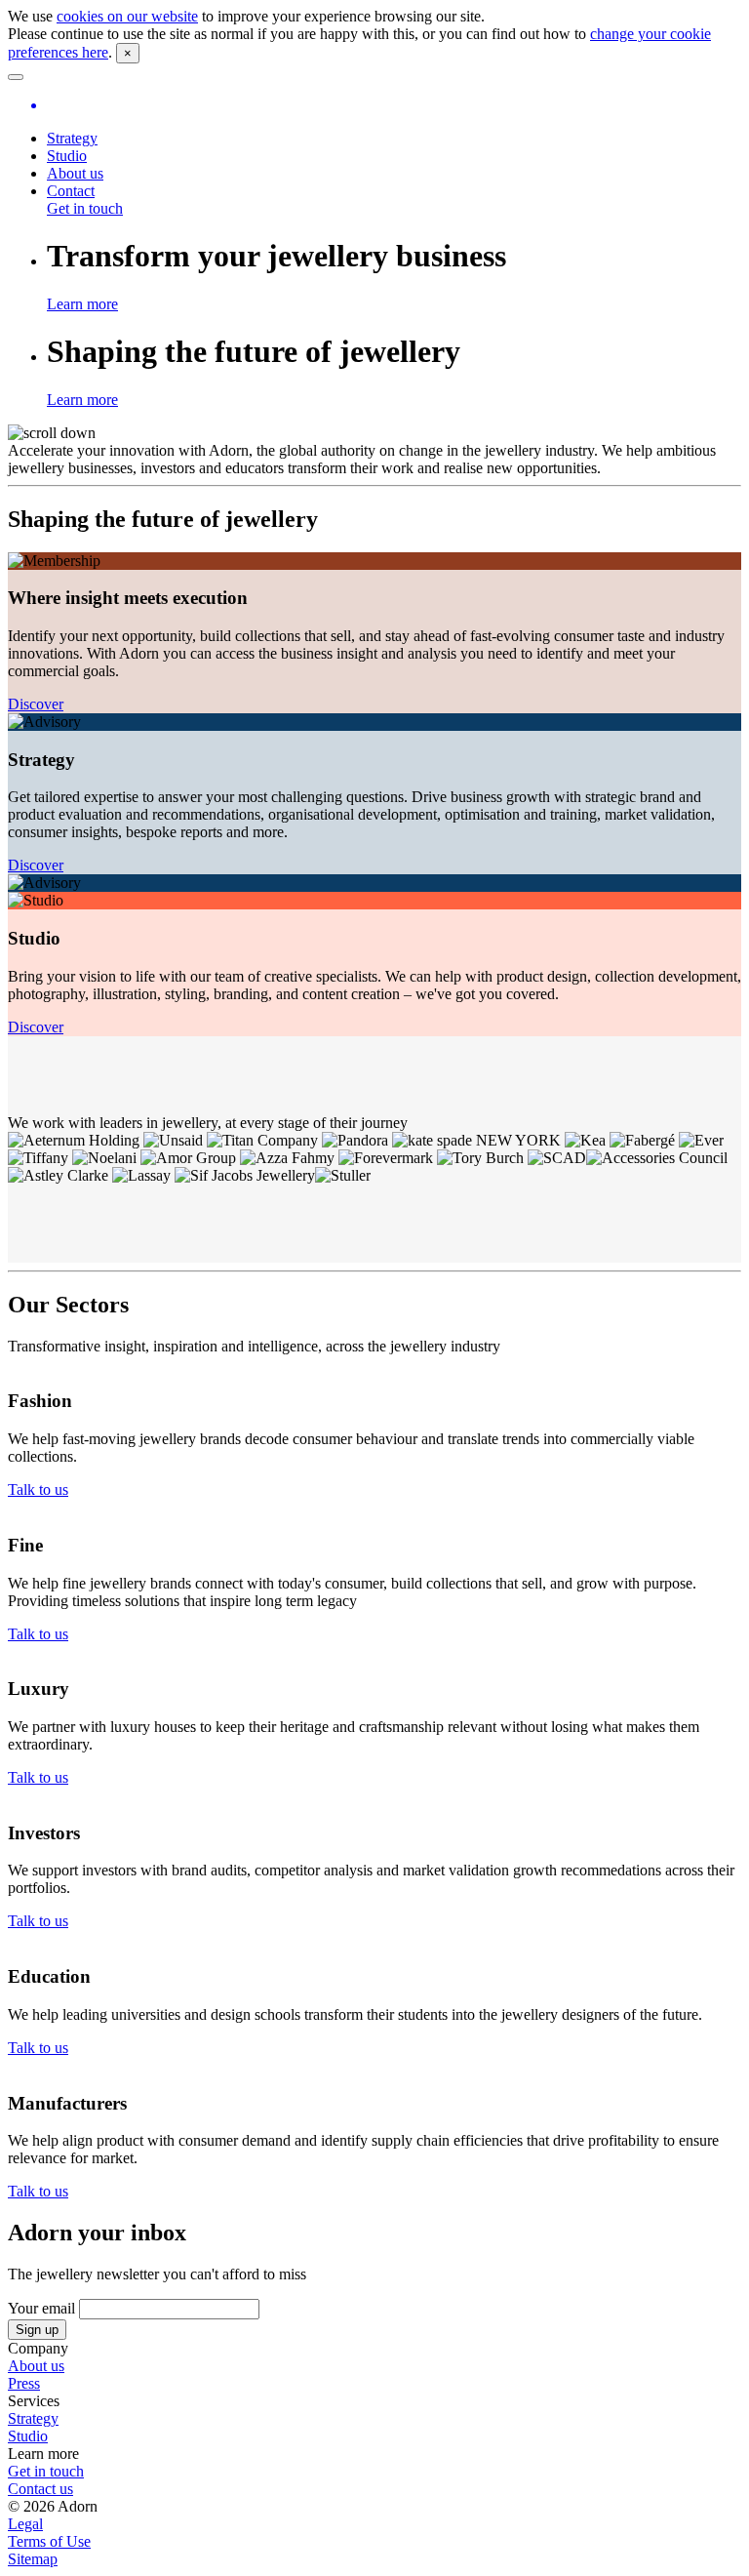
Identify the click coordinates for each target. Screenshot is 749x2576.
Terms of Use (49, 2541)
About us (75, 173)
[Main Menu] (16, 77)
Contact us (40, 2489)
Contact (71, 191)
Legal (25, 2524)
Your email (43, 2308)
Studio (67, 156)
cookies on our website (127, 16)
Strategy (72, 138)
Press (24, 2383)
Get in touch (85, 208)
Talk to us (38, 1489)
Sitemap (33, 2559)
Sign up (37, 2330)
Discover (36, 704)
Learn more (82, 304)
